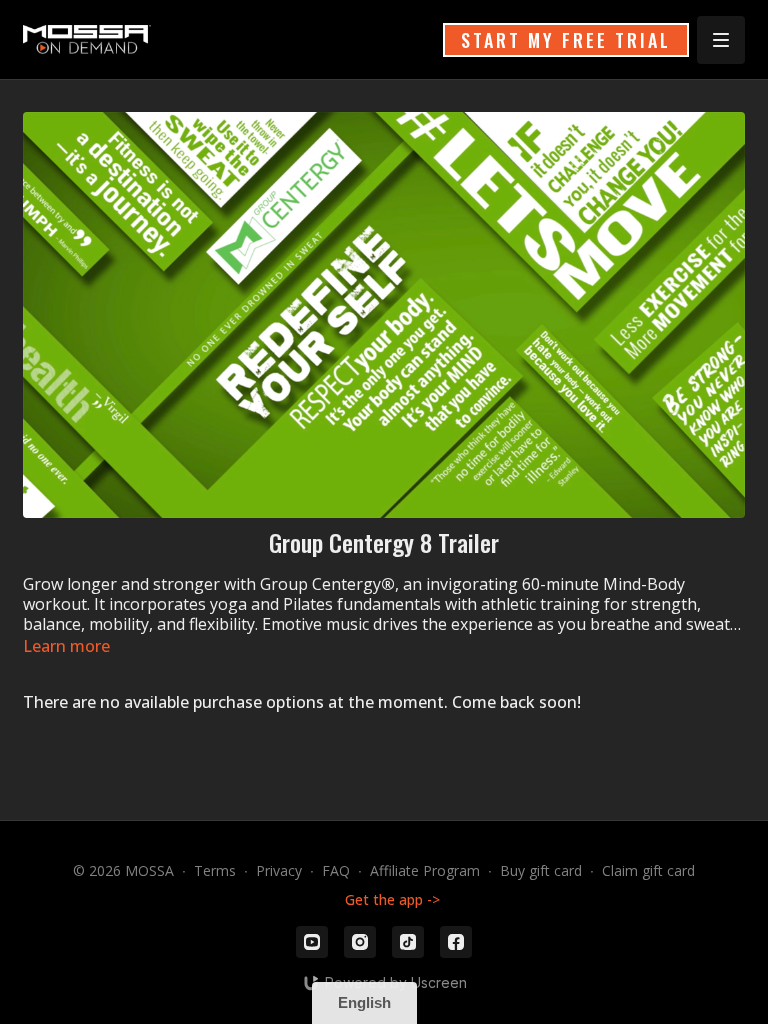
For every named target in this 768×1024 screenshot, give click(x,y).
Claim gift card (648, 870)
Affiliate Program (425, 870)
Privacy (279, 870)
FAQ (336, 870)
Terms (215, 870)
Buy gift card (541, 870)
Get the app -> (392, 899)
